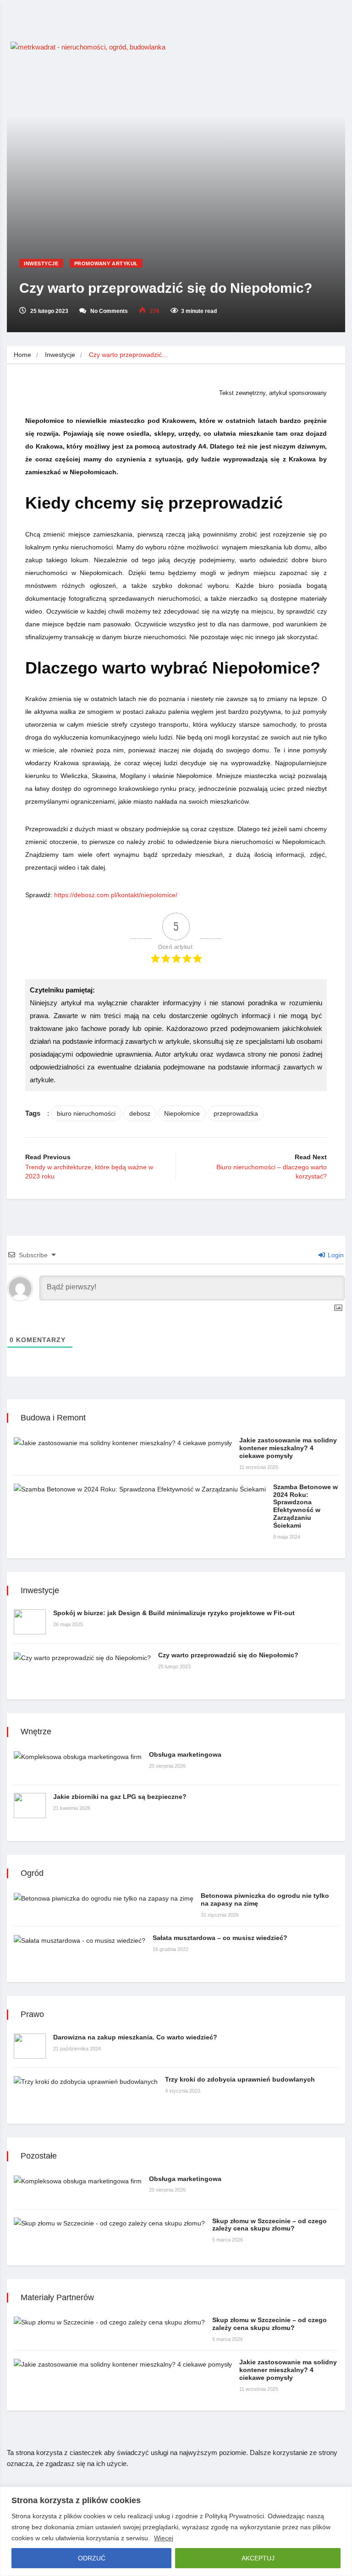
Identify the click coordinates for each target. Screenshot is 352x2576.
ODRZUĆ (92, 2558)
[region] (176, 2531)
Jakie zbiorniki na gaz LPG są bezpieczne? (120, 1797)
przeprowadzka (236, 1113)
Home (22, 355)
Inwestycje (41, 263)
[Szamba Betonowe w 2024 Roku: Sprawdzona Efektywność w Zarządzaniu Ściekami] (140, 1489)
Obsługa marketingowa (185, 1754)
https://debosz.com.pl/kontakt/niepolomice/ (116, 895)
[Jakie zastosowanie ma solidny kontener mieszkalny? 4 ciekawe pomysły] (123, 1442)
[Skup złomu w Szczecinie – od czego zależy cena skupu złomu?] (109, 2223)
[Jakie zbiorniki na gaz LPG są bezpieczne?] (30, 1806)
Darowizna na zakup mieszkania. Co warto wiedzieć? (135, 2037)
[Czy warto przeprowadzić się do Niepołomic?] (82, 1657)
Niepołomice (182, 1113)
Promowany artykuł (106, 263)
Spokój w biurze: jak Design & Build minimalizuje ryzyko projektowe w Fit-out (174, 1613)
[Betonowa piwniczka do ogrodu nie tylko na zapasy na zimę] (104, 1898)
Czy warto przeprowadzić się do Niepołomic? (228, 1655)
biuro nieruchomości (86, 1113)
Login (335, 1255)
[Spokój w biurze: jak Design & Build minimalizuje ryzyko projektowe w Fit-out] (30, 1622)
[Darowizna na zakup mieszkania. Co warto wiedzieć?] (30, 2046)
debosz (140, 1113)
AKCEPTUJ (258, 2558)
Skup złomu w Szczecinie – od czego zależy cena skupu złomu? (269, 2225)
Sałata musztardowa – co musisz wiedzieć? (220, 1938)
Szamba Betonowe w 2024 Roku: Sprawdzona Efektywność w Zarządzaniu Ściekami (305, 1506)
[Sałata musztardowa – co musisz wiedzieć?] (80, 1940)
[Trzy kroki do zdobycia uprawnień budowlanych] (86, 2081)
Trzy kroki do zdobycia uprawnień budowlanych (240, 2079)
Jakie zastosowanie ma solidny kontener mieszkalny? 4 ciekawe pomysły (288, 1448)
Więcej (164, 2538)
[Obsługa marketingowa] (78, 1757)
